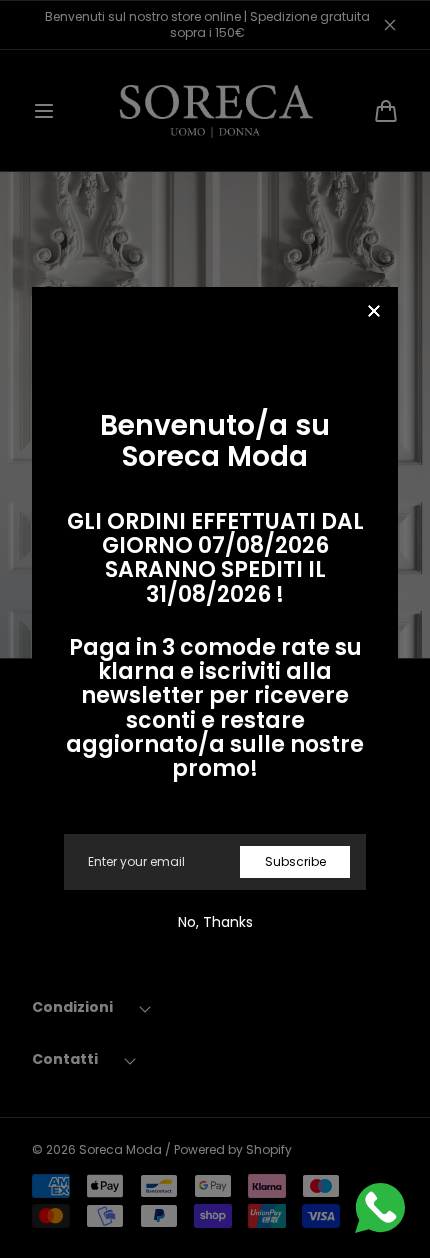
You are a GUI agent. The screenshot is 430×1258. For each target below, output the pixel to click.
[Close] (374, 312)
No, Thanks (215, 922)
